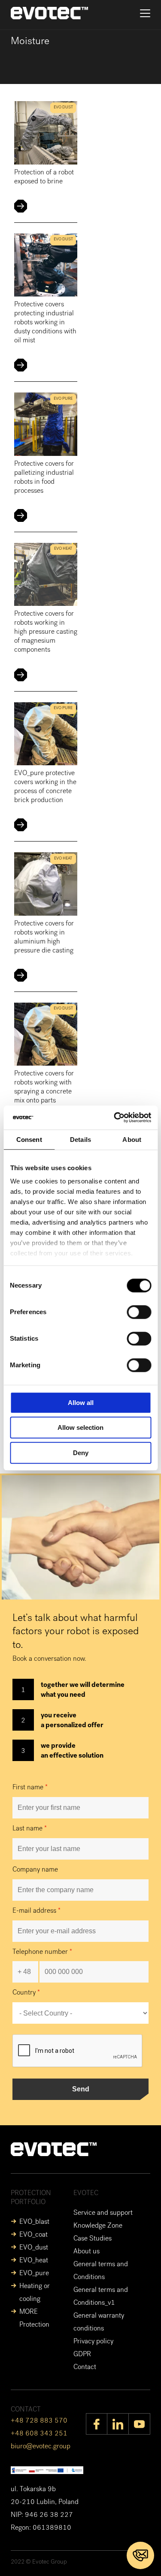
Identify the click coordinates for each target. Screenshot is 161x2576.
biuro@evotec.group (41, 2447)
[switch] (139, 1312)
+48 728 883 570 (39, 2421)
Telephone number (42, 1953)
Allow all (81, 1403)
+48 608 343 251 (39, 2434)
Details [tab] (80, 1140)
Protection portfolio (31, 2198)
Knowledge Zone (98, 2226)
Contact (85, 2368)
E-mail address (36, 1911)
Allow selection (80, 1427)
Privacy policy (93, 2342)
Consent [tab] (29, 1140)
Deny (81, 1453)
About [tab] (132, 1140)
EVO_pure (34, 2274)
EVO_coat (33, 2235)
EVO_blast (34, 2223)
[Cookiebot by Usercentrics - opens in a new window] (115, 1117)
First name (30, 1788)
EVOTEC (86, 2194)
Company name (35, 1870)
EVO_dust (34, 2248)
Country (26, 1993)
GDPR (82, 2355)
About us (87, 2252)
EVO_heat (34, 2261)
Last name (30, 1829)
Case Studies (93, 2239)
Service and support (103, 2214)
